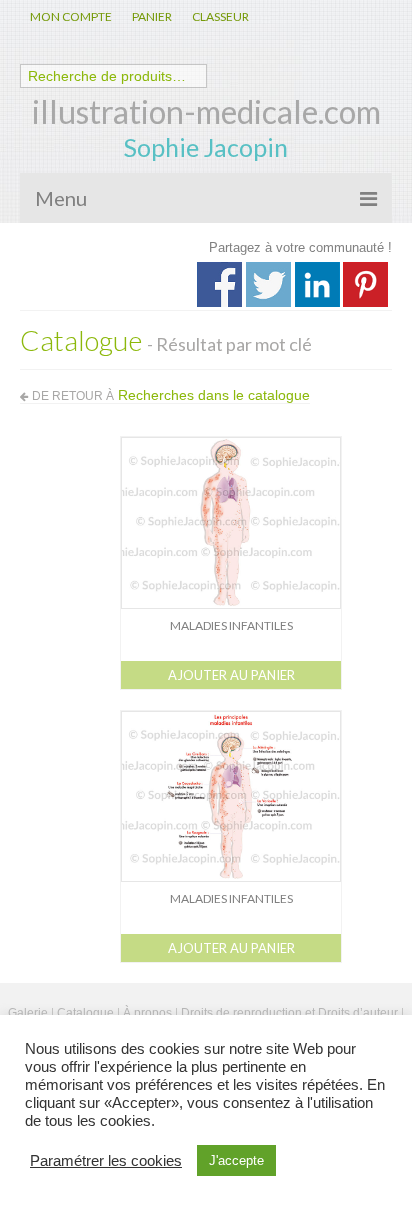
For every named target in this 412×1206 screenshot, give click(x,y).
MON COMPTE (71, 16)
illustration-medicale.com (206, 111)
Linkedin (317, 284)
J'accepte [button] (236, 1160)
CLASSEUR (220, 16)
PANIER (152, 16)
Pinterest (365, 284)
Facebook (219, 284)
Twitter (268, 284)
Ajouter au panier (231, 675)
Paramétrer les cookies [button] (106, 1161)
